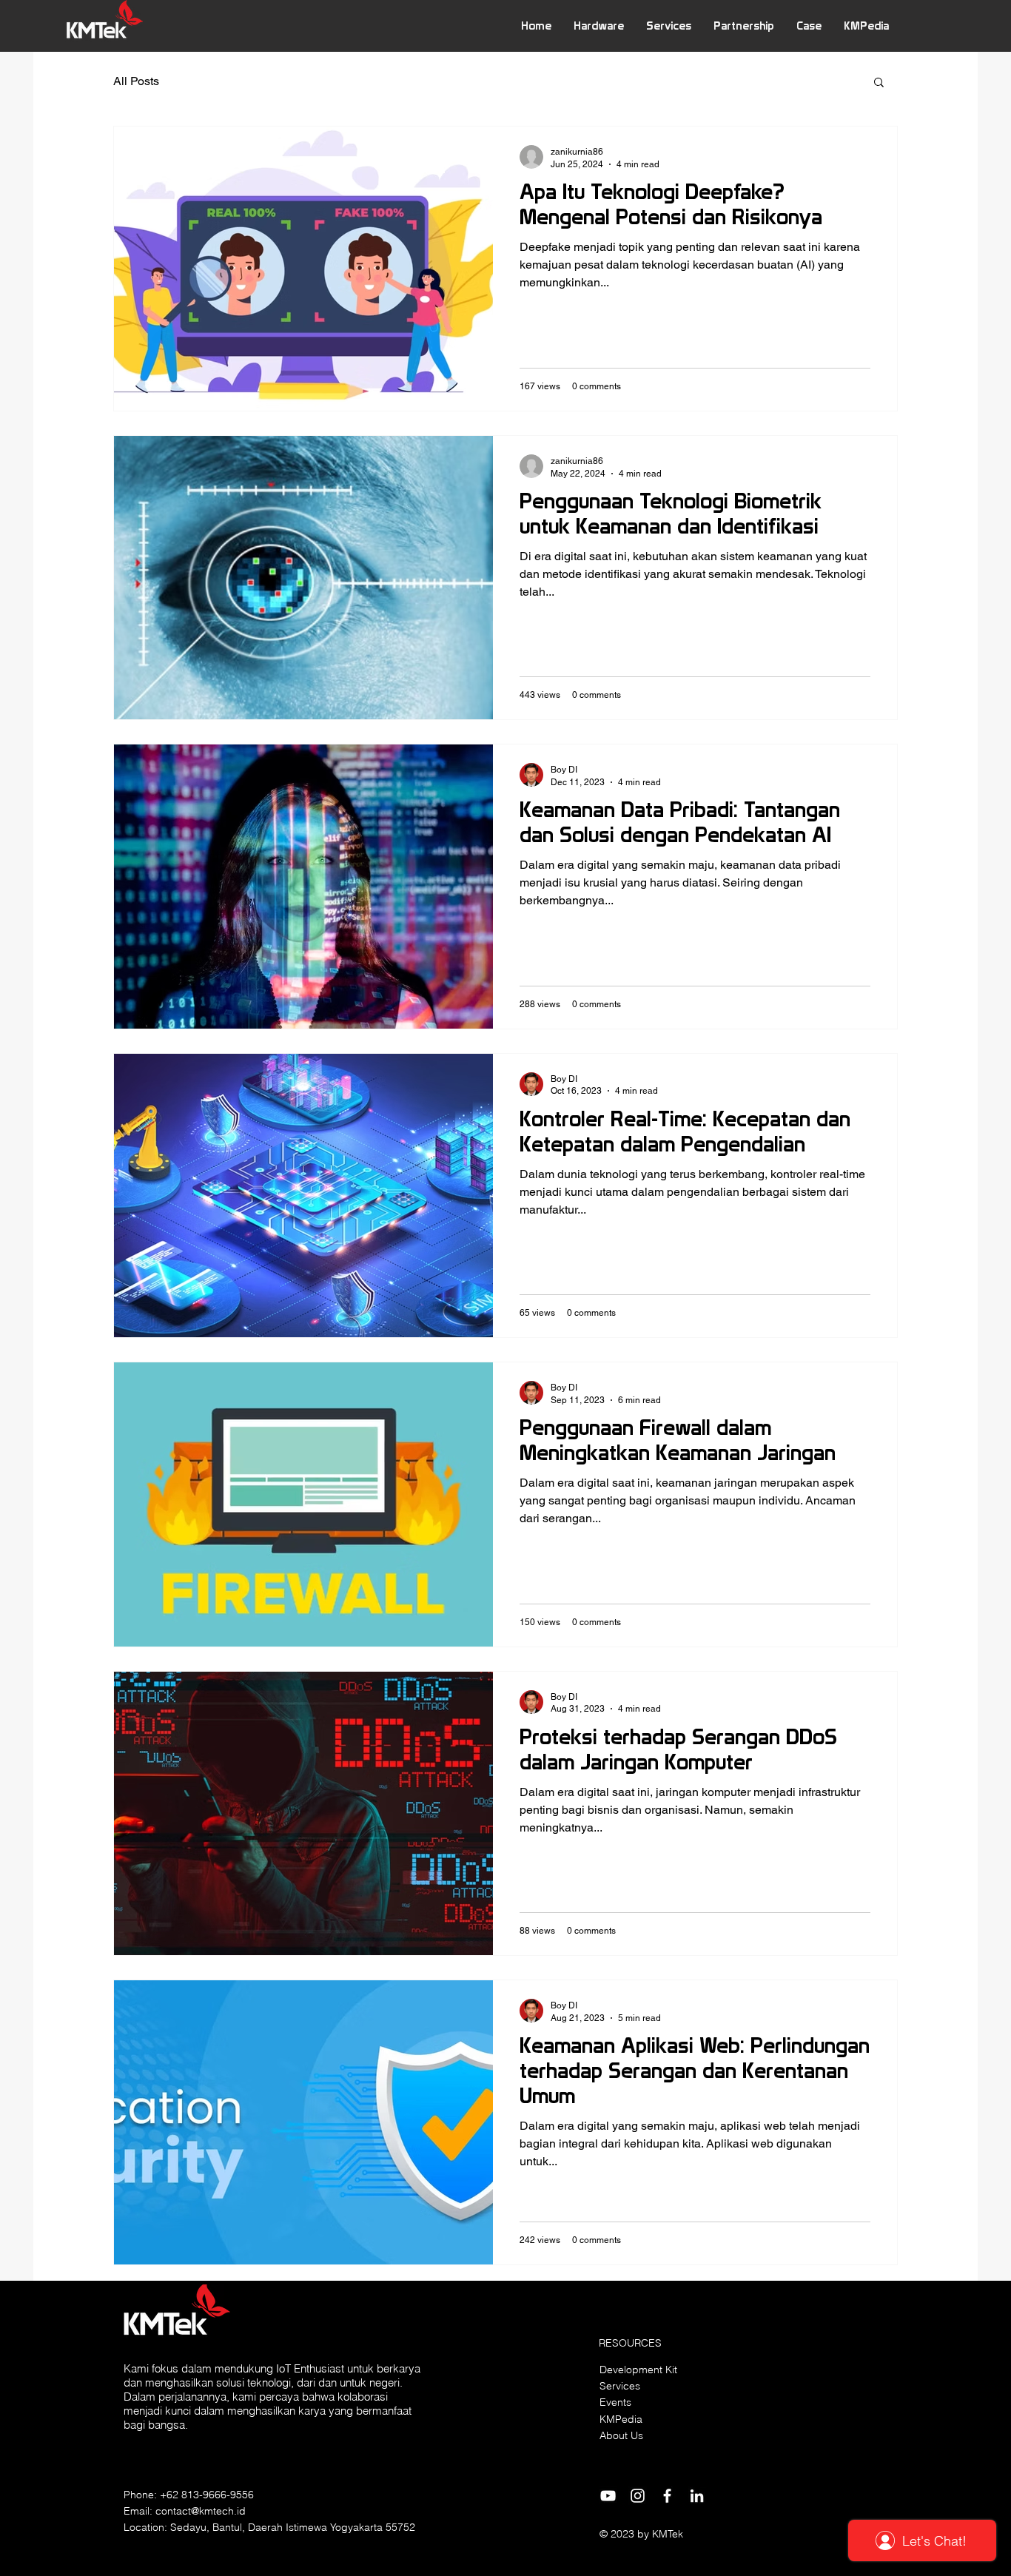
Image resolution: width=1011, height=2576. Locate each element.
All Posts (136, 81)
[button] (599, 26)
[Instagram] (638, 2496)
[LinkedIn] (697, 2496)
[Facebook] (667, 2496)
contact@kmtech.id (201, 2511)
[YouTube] (608, 2496)
